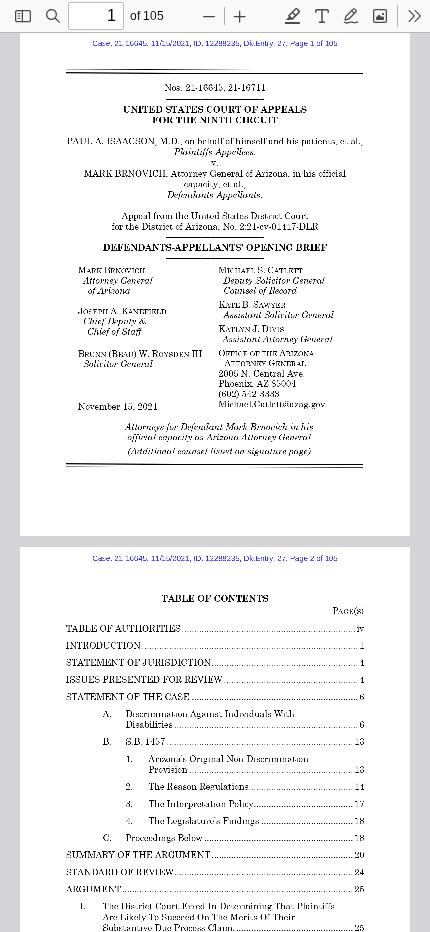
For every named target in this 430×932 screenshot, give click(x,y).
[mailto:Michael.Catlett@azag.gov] (272, 403)
